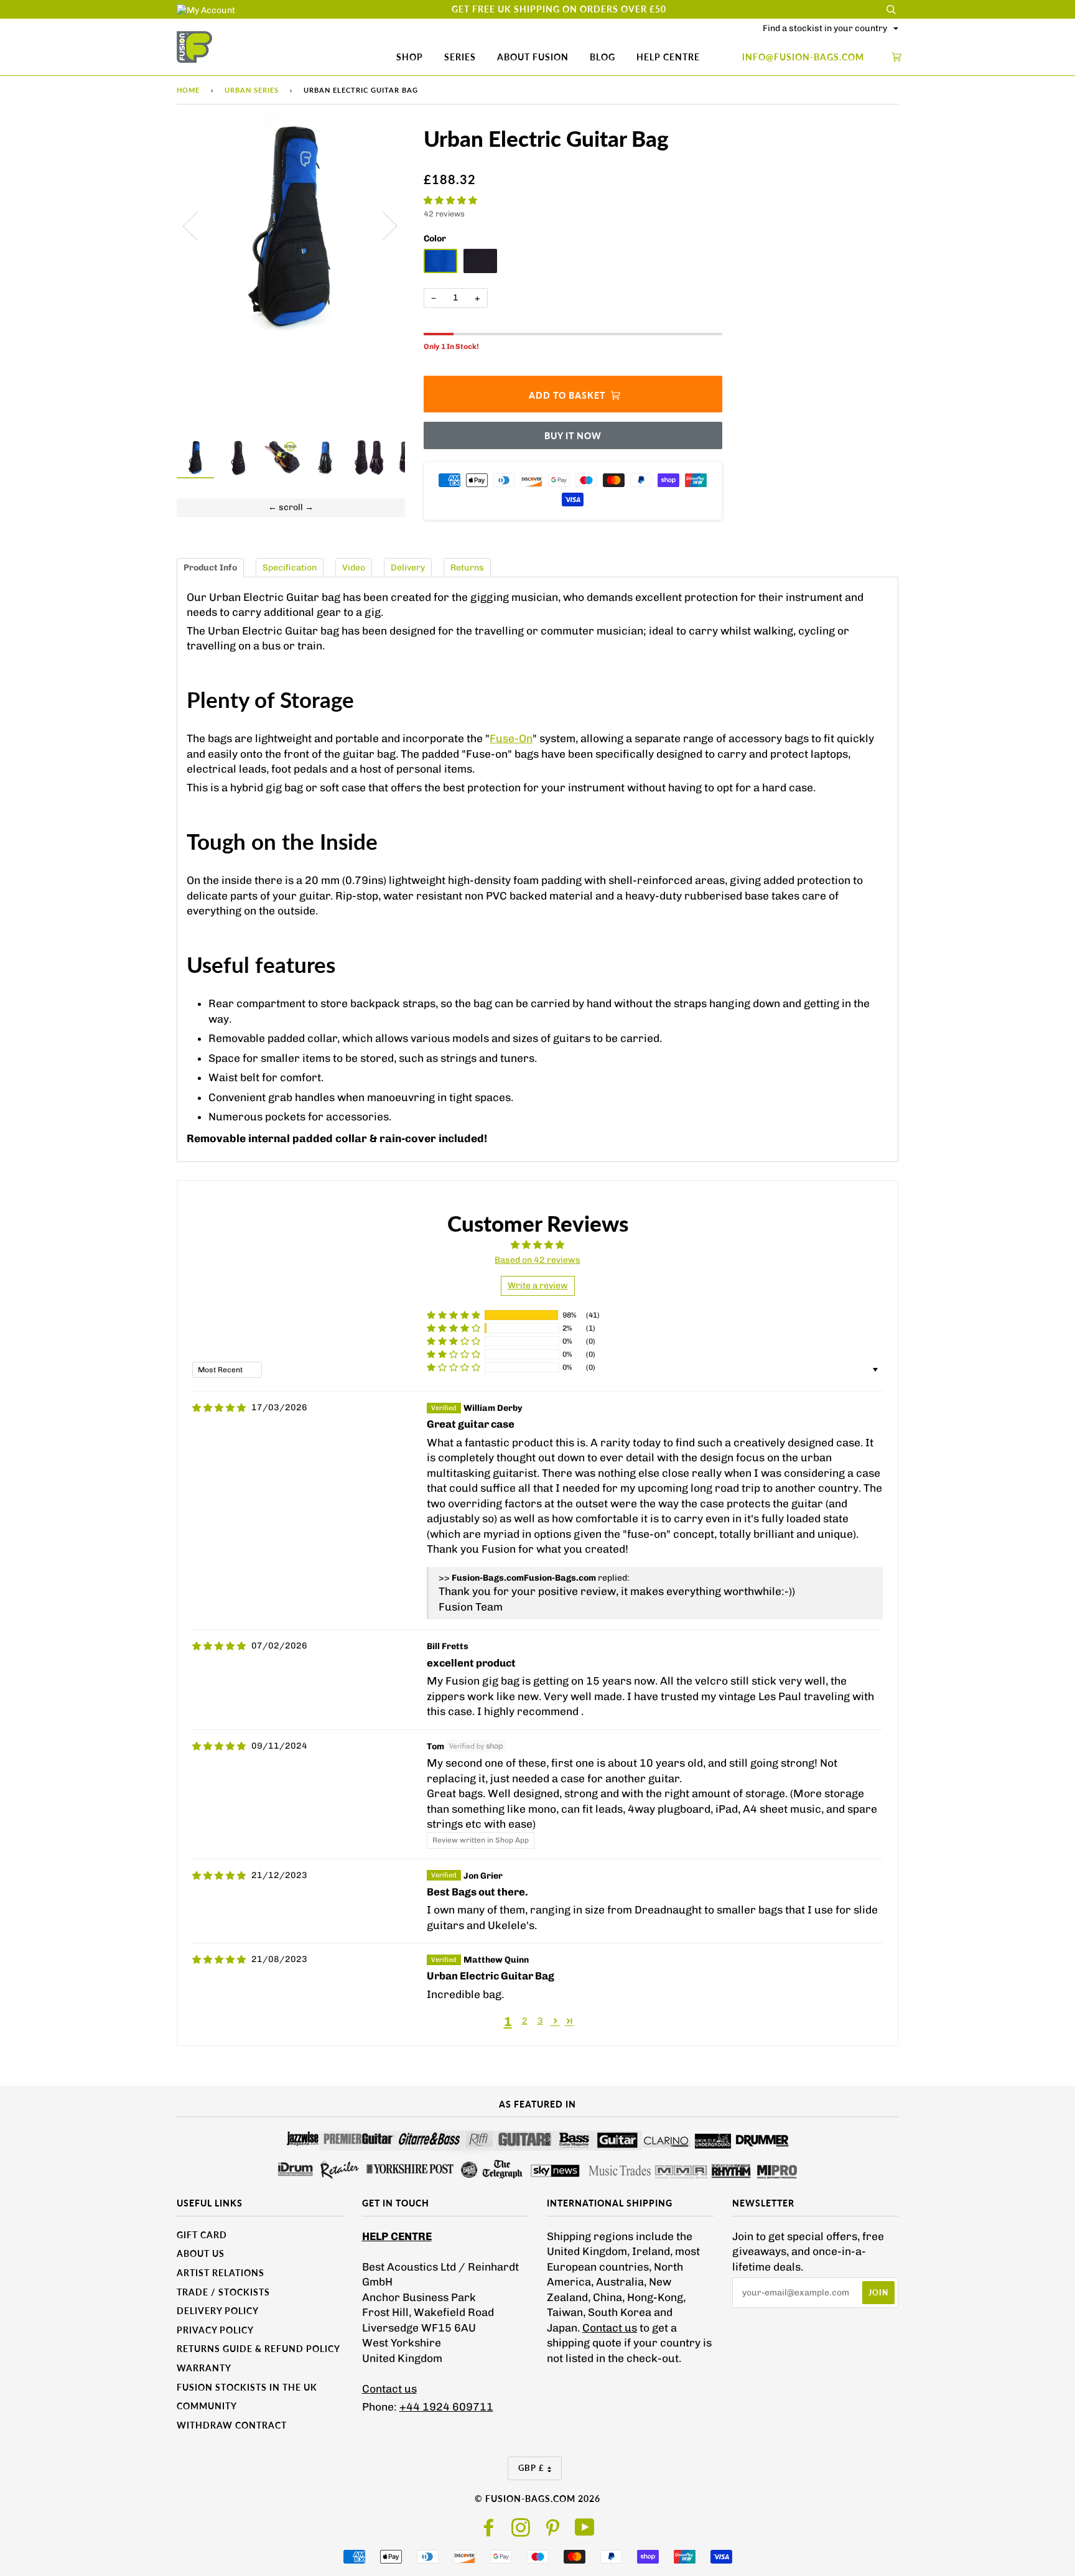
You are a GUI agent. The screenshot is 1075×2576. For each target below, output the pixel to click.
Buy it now (573, 436)
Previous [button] (198, 225)
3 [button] (540, 2021)
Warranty (204, 2368)
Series (460, 57)
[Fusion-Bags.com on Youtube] (585, 2532)
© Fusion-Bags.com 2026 (537, 2499)
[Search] (891, 9)
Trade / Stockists (223, 2292)
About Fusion (533, 57)
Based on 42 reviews (537, 1260)
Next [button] (382, 225)
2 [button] (525, 2021)
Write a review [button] (538, 1286)
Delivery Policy (218, 2311)
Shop (410, 57)
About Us (201, 2253)
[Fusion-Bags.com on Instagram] (521, 2532)
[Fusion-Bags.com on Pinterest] (553, 2532)
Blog (603, 57)
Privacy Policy (215, 2330)
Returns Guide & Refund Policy (258, 2349)
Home (188, 90)
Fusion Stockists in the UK (247, 2387)
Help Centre (668, 57)
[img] (219, 1408)
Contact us (389, 2389)
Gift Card (202, 2235)
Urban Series (252, 90)
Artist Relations (221, 2273)
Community (207, 2406)
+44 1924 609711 (446, 2407)
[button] (450, 201)
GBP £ (531, 2468)
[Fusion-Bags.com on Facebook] (489, 2532)
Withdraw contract (232, 2425)
